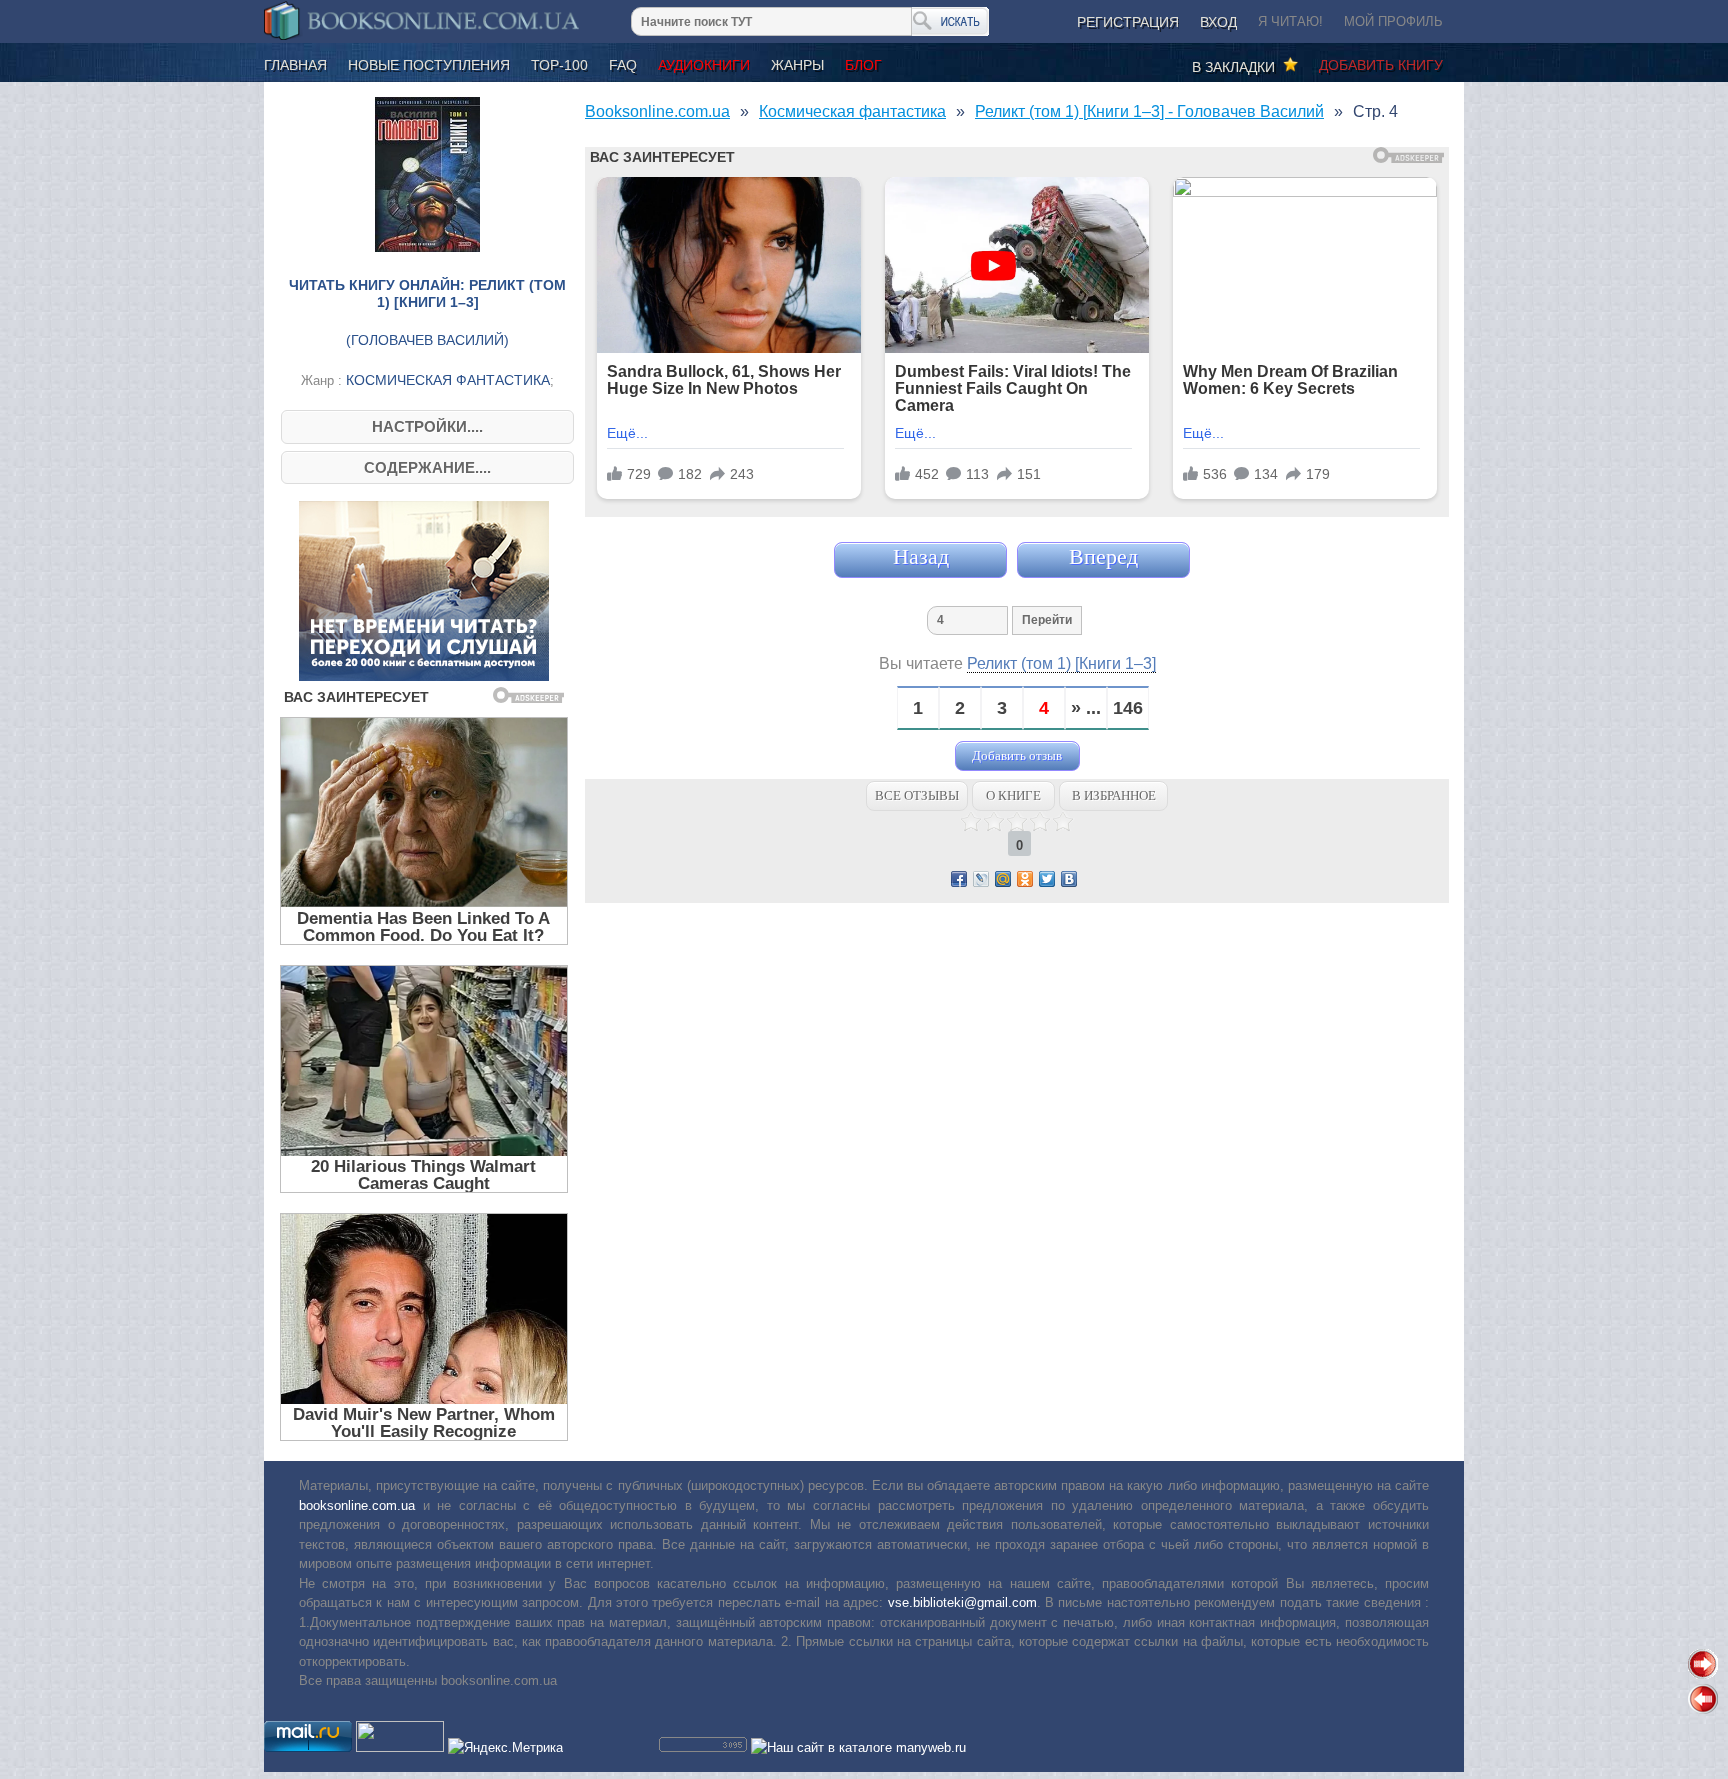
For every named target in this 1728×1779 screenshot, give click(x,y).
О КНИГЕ (1013, 795)
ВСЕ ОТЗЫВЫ (917, 795)
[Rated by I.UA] (400, 1747)
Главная (295, 65)
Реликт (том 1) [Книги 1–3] (1061, 663)
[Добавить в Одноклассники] (1025, 879)
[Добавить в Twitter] (1047, 879)
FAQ (623, 65)
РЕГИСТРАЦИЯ (1128, 22)
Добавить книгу (1381, 65)
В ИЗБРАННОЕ (1114, 795)
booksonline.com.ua (357, 1505)
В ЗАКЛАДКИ (1237, 67)
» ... (1086, 708)
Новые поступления (429, 65)
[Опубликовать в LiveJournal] (981, 879)
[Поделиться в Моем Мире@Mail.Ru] (1003, 879)
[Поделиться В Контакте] (1069, 879)
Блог (863, 65)
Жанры (797, 65)
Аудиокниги (704, 65)
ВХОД (1218, 22)
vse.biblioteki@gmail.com (962, 1602)
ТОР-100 (559, 65)
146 (1128, 708)
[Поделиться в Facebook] (959, 879)
